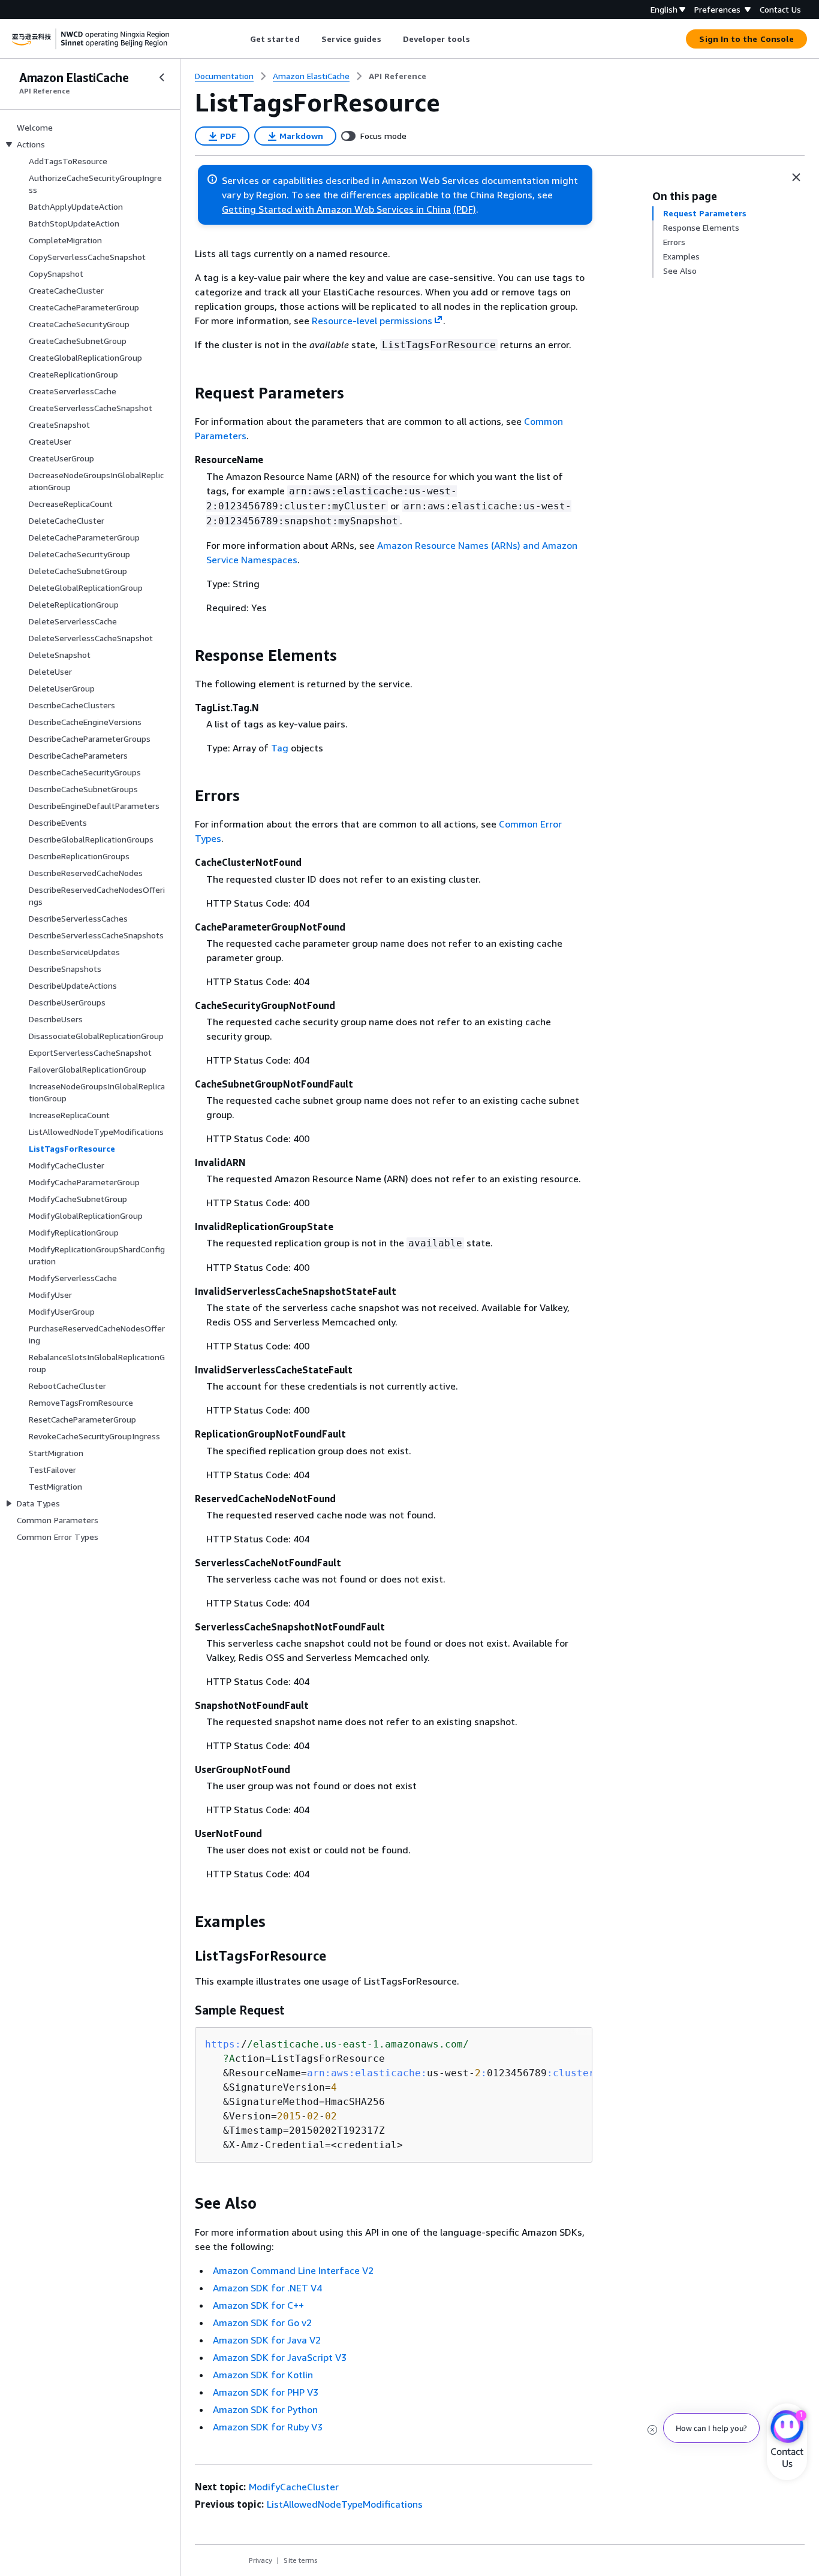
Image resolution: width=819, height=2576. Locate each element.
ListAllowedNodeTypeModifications (345, 2504)
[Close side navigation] (162, 77)
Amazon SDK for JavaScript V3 (280, 2357)
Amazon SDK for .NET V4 (267, 2288)
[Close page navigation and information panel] (796, 177)
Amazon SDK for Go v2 (262, 2323)
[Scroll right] (479, 39)
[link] (398, 76)
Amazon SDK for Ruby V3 (268, 2427)
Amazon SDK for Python (265, 2409)
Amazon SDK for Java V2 (267, 2340)
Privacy (261, 2560)
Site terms (301, 2560)
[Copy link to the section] (185, 393)
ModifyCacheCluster (294, 2487)
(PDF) (465, 209)
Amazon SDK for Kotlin (263, 2375)
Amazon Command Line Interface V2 (293, 2270)
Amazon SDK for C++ (258, 2305)
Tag (280, 748)
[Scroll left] (241, 39)
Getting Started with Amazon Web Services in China (336, 209)
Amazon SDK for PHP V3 (266, 2392)
